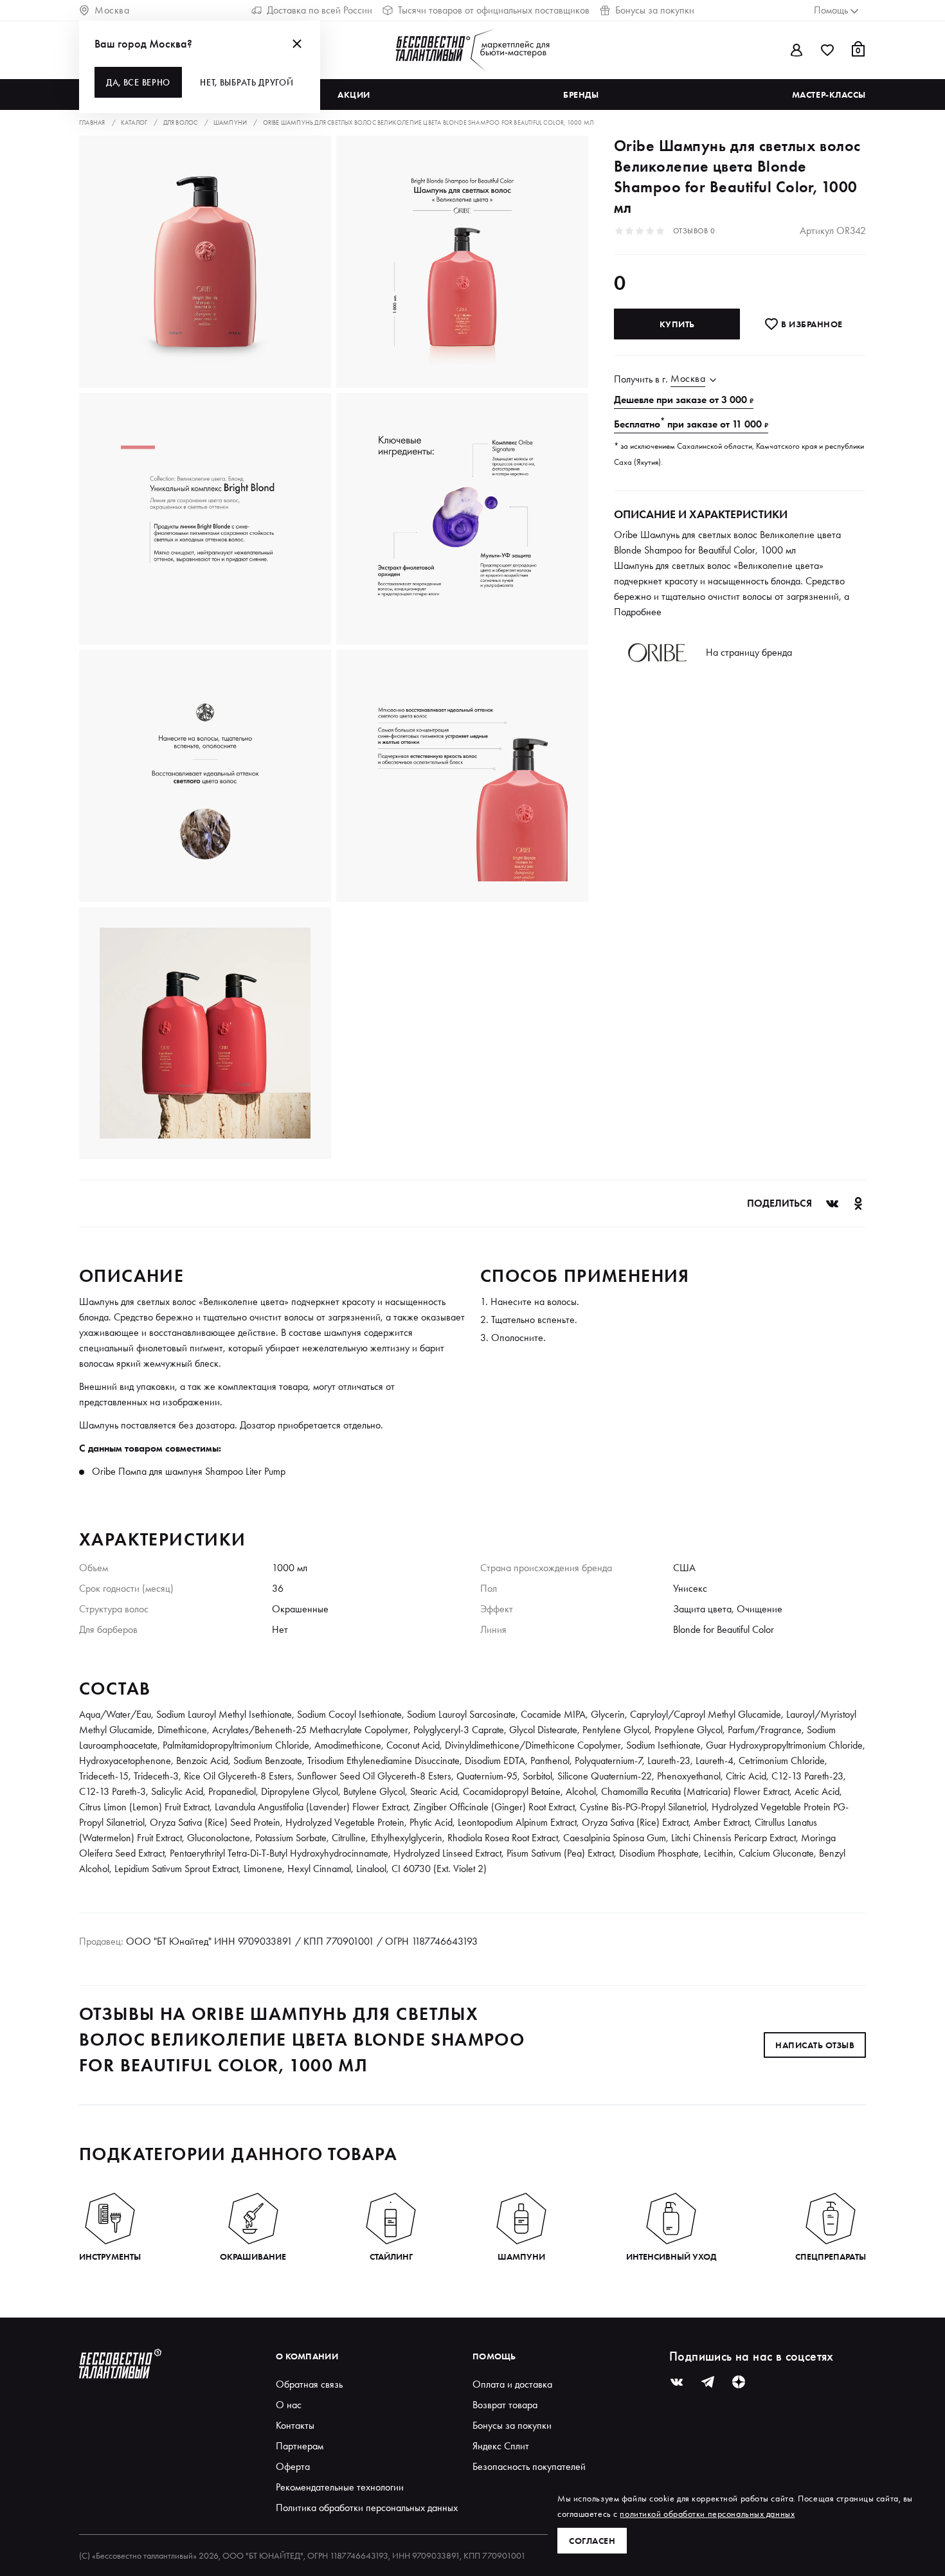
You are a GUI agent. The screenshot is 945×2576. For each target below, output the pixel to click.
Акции (354, 95)
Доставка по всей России (319, 10)
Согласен (592, 2541)
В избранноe (811, 324)
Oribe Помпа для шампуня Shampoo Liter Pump (189, 1471)
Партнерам (300, 2446)
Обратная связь (309, 2384)
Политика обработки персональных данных (367, 2508)
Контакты (295, 2425)
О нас (289, 2405)
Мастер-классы (829, 95)
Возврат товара (505, 2405)
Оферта (293, 2466)
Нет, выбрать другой (247, 82)
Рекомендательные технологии (340, 2487)
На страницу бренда (749, 652)
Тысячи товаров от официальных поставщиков (494, 10)
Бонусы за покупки (655, 10)
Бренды (581, 95)
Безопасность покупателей (529, 2466)
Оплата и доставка (512, 2384)
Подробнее (638, 612)
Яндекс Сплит (501, 2446)
